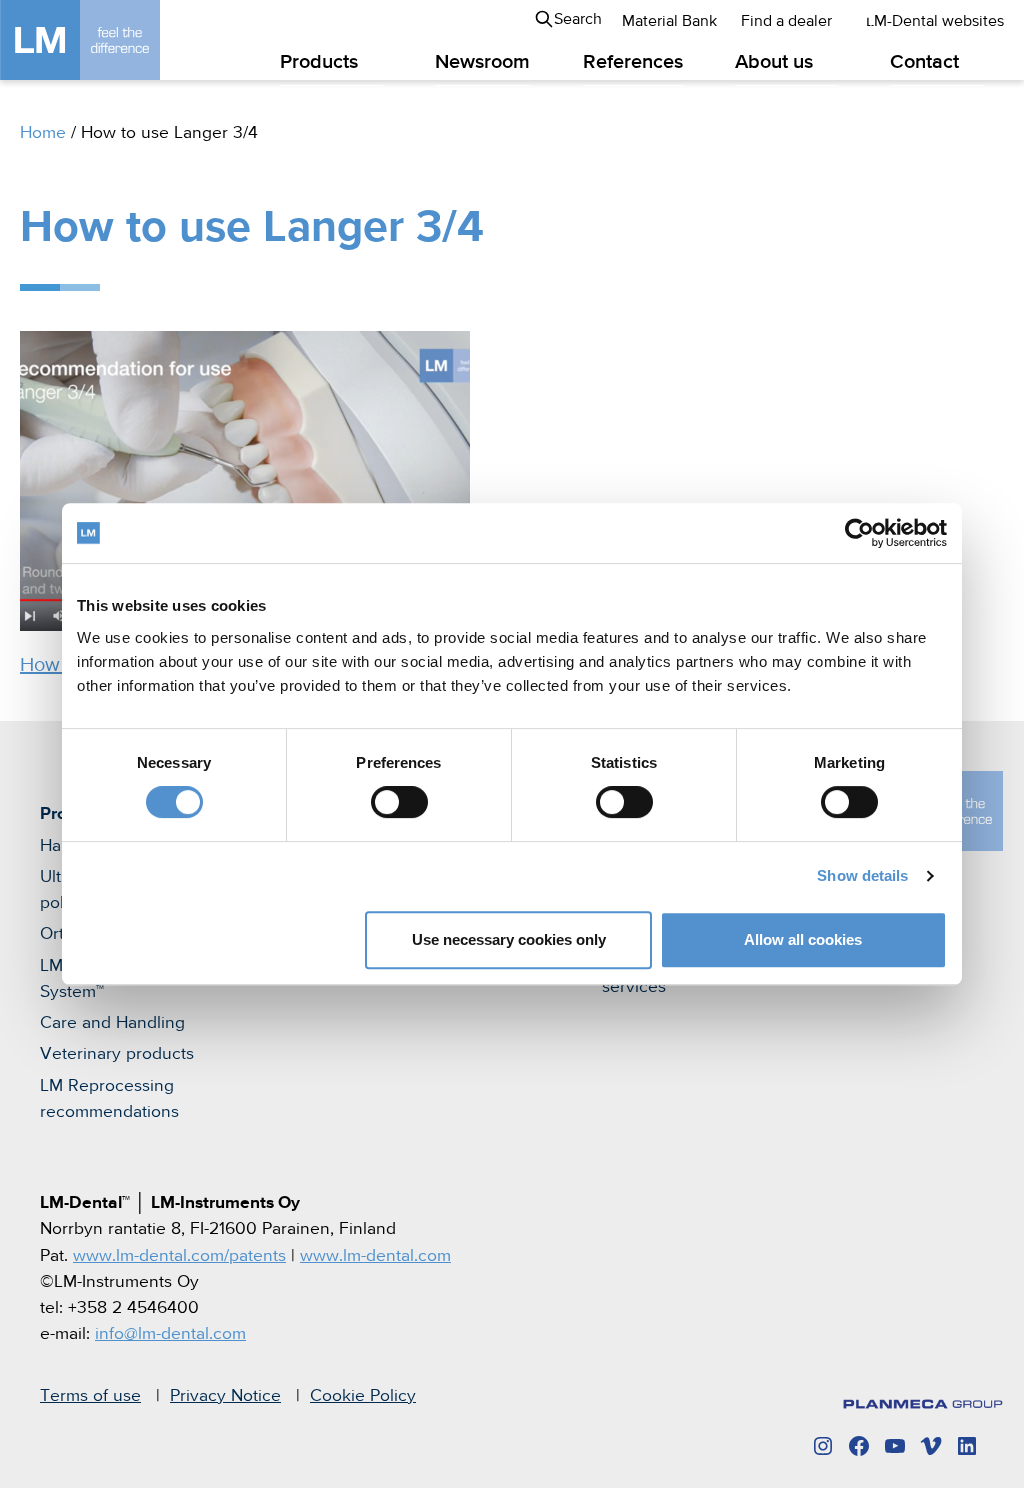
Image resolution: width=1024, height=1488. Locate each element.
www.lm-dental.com (375, 1256)
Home (43, 133)
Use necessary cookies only (509, 939)
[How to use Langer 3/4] (522, 481)
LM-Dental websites (935, 22)
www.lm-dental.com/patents (179, 1256)
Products (319, 62)
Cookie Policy (363, 1396)
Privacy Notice (225, 1396)
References (633, 62)
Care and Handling (112, 1023)
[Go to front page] (110, 40)
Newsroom (482, 62)
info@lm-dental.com (170, 1334)
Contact (924, 62)
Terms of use (90, 1396)
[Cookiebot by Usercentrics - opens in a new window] (859, 533)
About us (774, 62)
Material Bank (669, 22)
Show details (862, 875)
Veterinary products (117, 1054)
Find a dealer (786, 22)
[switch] (399, 802)
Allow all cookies (803, 939)
